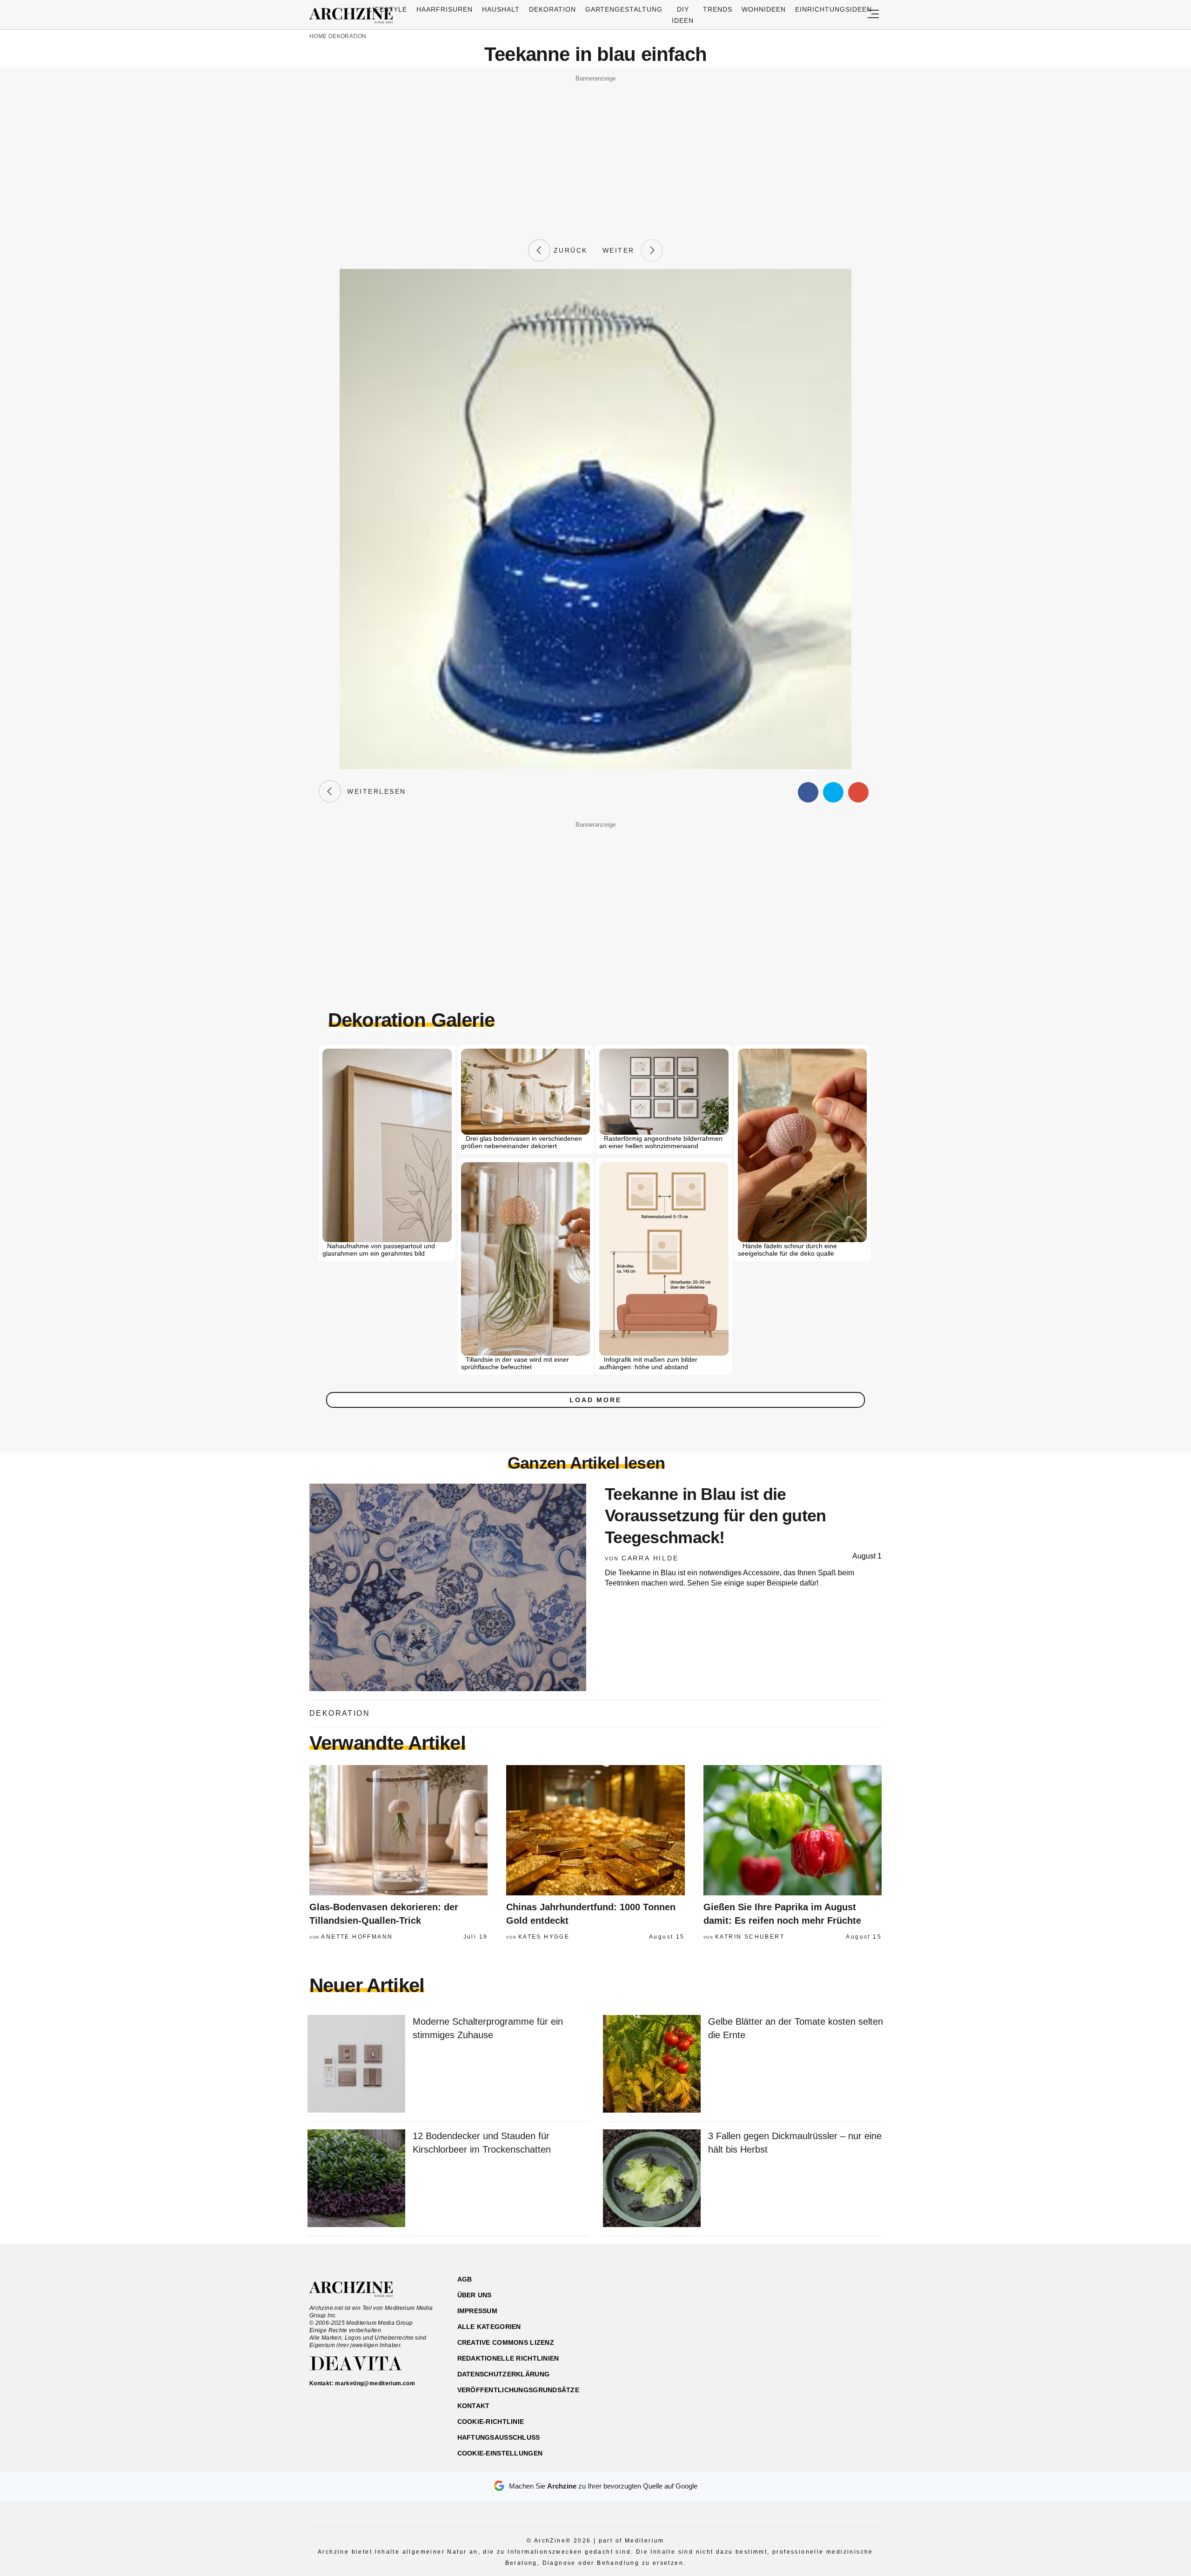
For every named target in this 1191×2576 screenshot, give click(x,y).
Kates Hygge (544, 1937)
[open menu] (873, 15)
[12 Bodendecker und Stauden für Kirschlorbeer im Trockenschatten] (356, 2179)
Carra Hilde (650, 1558)
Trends (718, 9)
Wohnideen (764, 9)
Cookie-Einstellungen (500, 2453)
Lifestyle (388, 9)
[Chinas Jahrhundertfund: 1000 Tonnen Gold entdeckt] (595, 1830)
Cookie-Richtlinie (491, 2422)
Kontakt (474, 2406)
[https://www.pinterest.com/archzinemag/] (817, 2324)
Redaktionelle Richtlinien (508, 2358)
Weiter (622, 250)
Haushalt (501, 9)
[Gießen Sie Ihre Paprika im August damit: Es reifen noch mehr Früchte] (793, 1830)
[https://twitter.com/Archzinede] (850, 2324)
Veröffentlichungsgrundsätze (519, 2390)
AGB (465, 2279)
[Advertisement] (595, 150)
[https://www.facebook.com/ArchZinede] (785, 2324)
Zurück (569, 250)
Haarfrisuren (445, 9)
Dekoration (552, 9)
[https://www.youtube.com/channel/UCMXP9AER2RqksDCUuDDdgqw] (833, 2324)
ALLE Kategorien (489, 2327)
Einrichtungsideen (833, 9)
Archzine (354, 16)
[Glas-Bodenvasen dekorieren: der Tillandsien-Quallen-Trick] (398, 1830)
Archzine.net (359, 2289)
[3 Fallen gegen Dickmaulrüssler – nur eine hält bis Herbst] (652, 2179)
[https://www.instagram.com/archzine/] (801, 2324)
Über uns (475, 2295)
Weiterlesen (374, 791)
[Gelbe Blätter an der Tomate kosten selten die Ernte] (652, 2064)
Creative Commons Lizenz (506, 2342)
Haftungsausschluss (499, 2437)
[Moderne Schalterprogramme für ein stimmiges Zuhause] (356, 2064)
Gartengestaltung (624, 9)
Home (318, 36)
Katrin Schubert (750, 1937)
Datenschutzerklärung (504, 2374)
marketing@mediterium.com (375, 2383)
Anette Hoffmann (357, 1937)
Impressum (478, 2311)
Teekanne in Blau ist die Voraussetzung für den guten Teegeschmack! (716, 1516)
